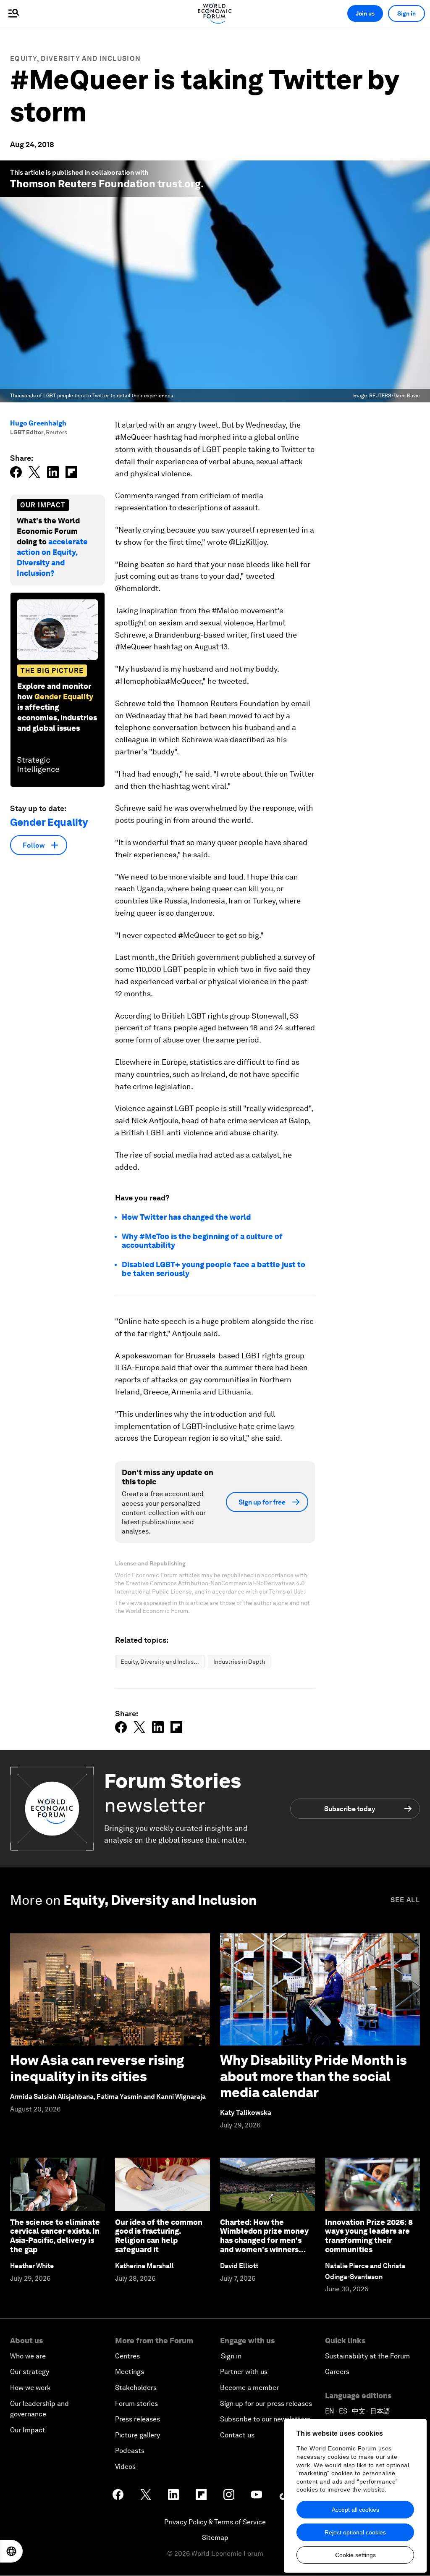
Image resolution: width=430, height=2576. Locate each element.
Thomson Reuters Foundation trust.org (105, 184)
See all (405, 1900)
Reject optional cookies (355, 2532)
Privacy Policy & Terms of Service (215, 2522)
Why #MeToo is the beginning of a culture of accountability (202, 1241)
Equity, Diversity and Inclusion (75, 59)
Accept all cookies (355, 2510)
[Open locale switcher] (11, 2551)
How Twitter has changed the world (186, 1217)
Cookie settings (355, 2555)
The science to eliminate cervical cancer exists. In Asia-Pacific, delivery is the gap (55, 2236)
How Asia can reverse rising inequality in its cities (97, 2068)
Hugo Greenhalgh (38, 423)
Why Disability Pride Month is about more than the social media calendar (313, 2076)
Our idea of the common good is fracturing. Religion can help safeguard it (159, 2236)
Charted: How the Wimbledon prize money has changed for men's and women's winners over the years (264, 2240)
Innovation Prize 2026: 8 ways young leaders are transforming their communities (369, 2236)
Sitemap (215, 2538)
